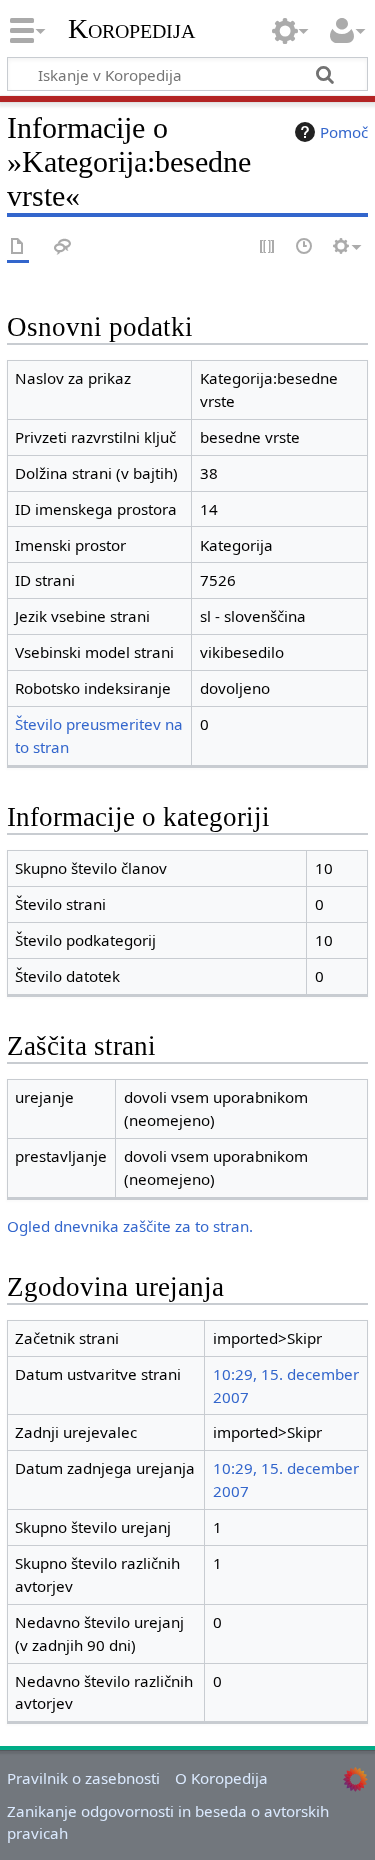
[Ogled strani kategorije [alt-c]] (18, 247)
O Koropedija (221, 1778)
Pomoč (344, 132)
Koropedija (131, 29)
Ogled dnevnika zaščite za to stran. (130, 1226)
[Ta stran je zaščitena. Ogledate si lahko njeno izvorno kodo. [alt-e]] (268, 247)
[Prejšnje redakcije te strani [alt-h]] (305, 247)
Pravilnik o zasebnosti (83, 1778)
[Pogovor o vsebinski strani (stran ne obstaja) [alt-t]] (63, 247)
